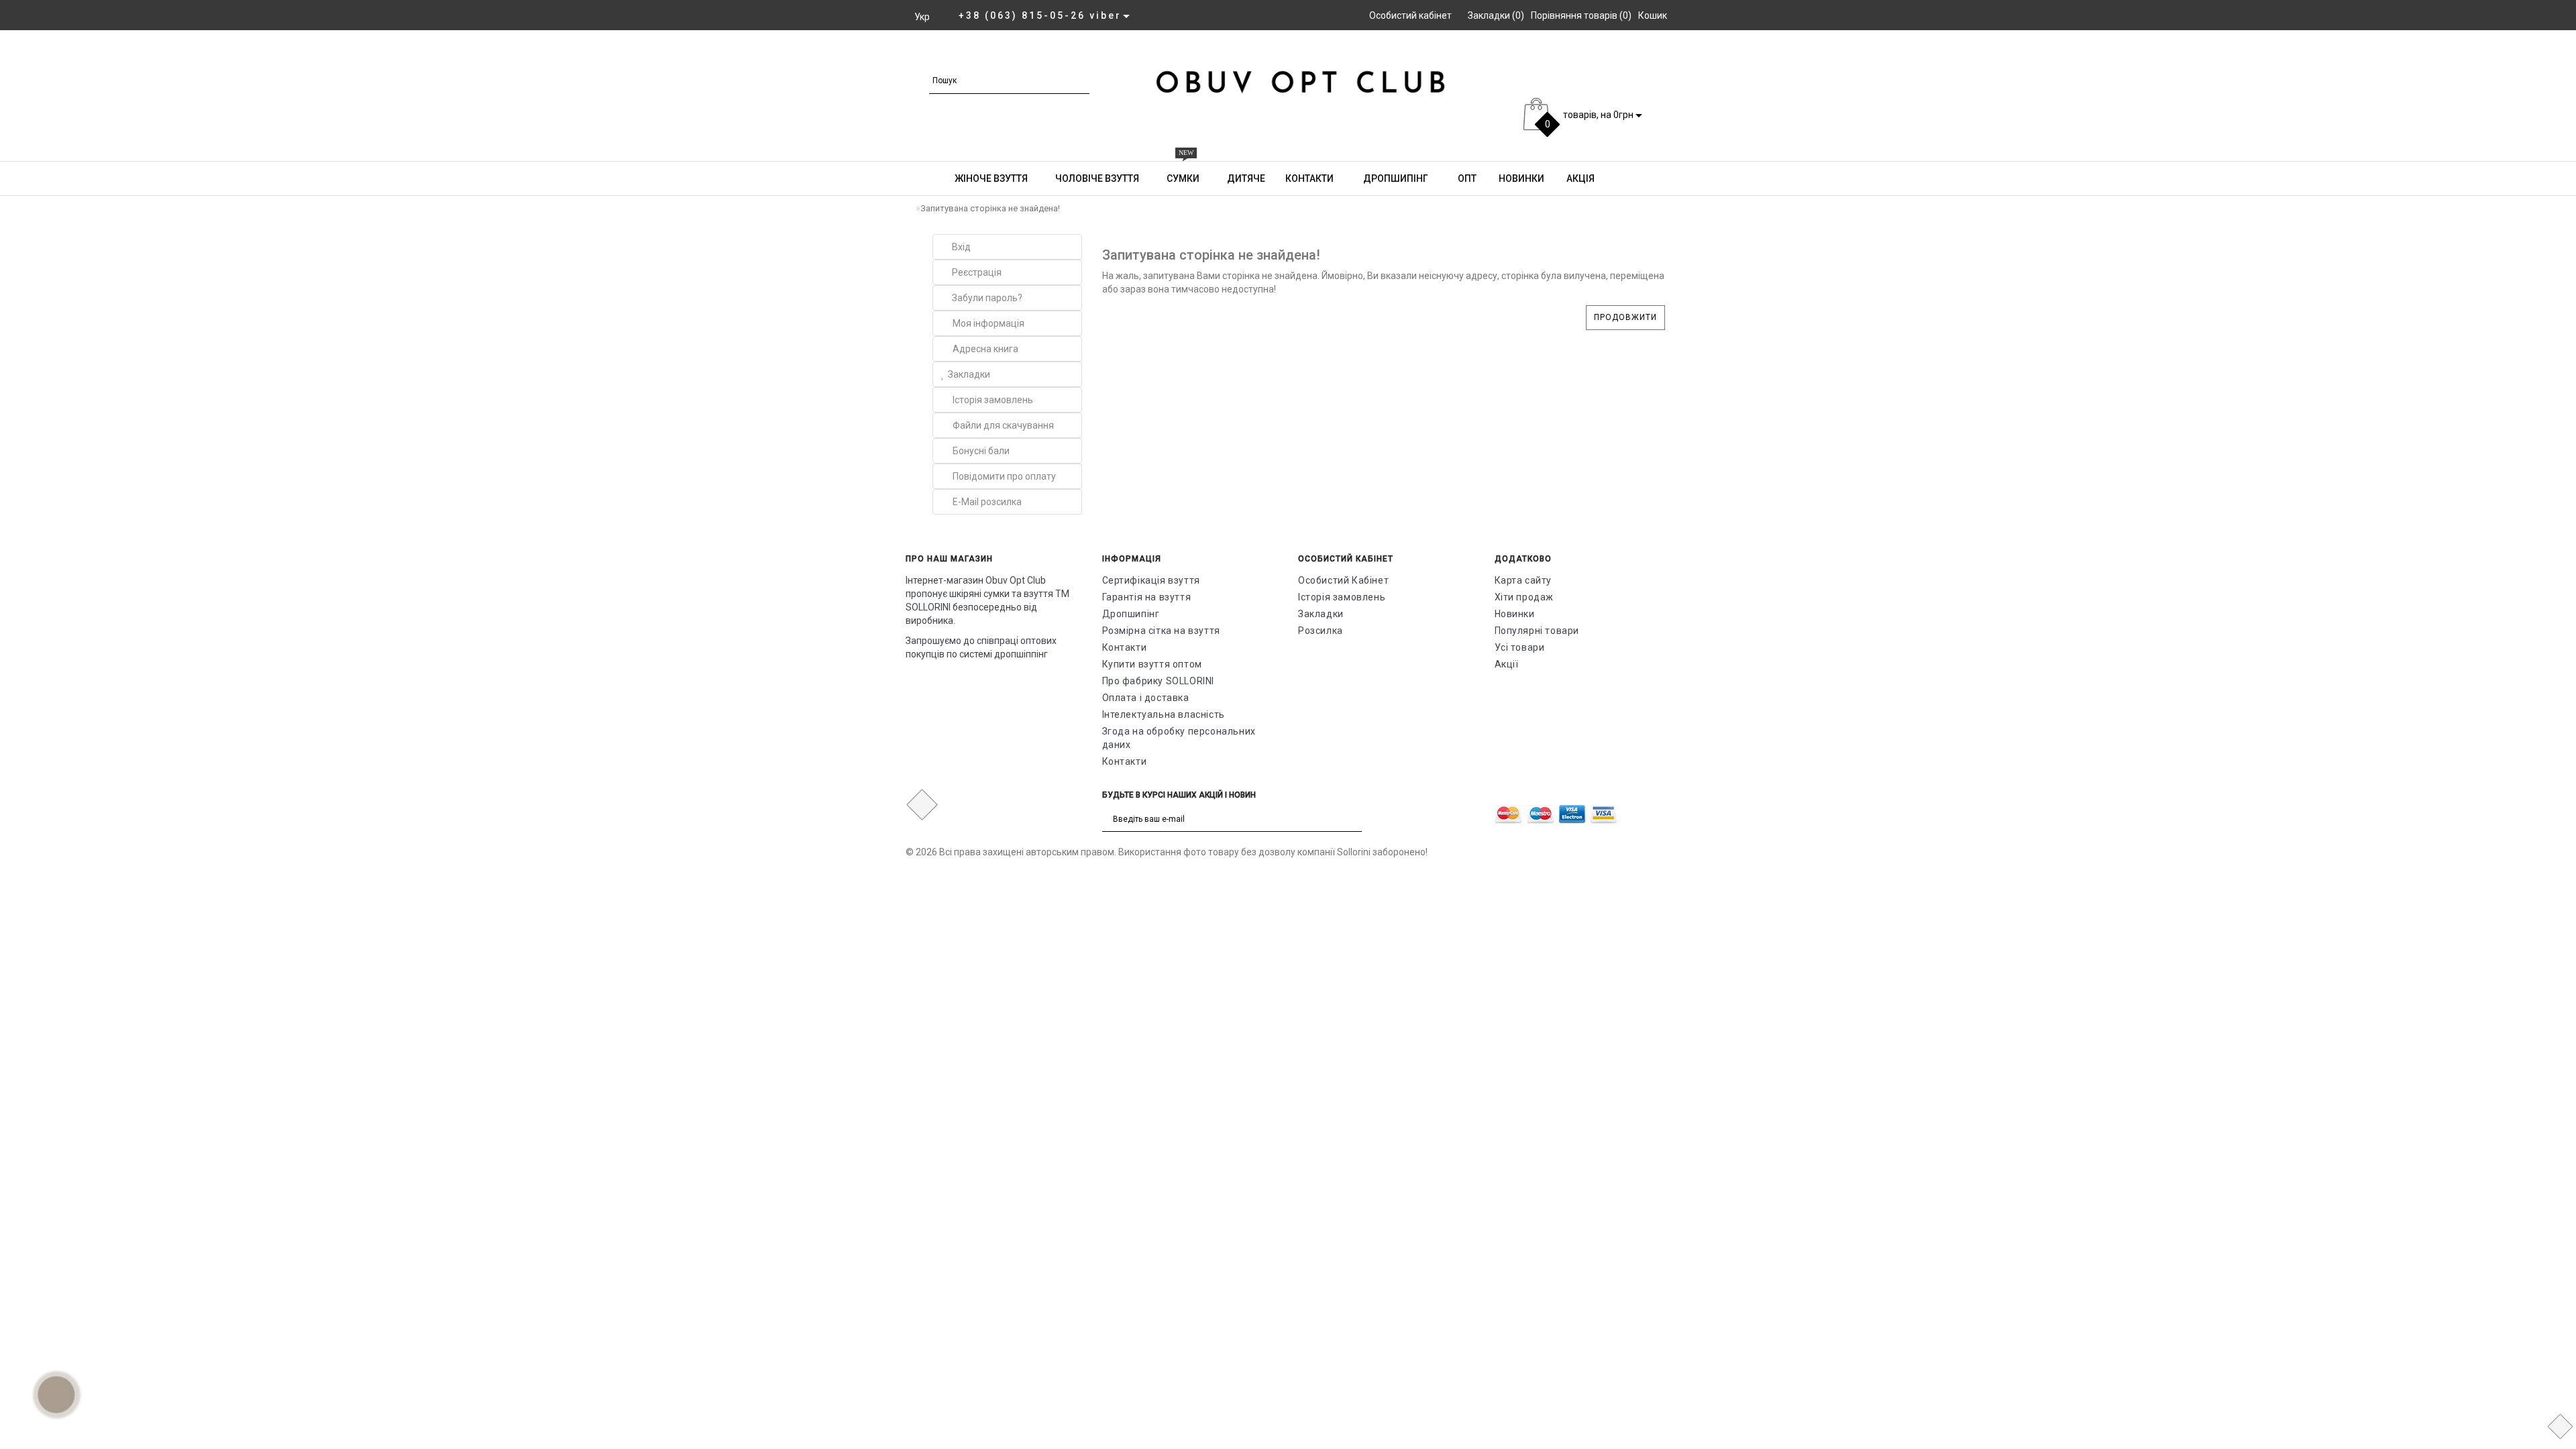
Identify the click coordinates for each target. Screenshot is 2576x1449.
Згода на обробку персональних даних (1179, 738)
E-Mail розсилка (987, 502)
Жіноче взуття (1562, 55)
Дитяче (1817, 55)
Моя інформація (988, 323)
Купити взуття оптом (1152, 664)
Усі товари (1520, 647)
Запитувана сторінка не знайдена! (990, 208)
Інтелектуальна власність (1164, 714)
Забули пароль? (987, 298)
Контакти (1880, 55)
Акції (1507, 664)
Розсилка (1321, 631)
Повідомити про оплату (1004, 476)
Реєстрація (977, 272)
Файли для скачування (1003, 425)
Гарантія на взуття (1147, 597)
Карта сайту (1523, 580)
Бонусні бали (981, 451)
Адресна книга (985, 349)
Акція (2150, 55)
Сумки (1754, 49)
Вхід (961, 247)
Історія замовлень (993, 400)
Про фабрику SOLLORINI (1159, 681)
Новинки (2091, 55)
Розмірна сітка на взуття (1161, 631)
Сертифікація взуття (1151, 580)
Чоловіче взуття (1668, 55)
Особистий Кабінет (1343, 580)
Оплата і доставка (1146, 698)
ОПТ (2037, 55)
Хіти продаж (1524, 597)
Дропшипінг (1966, 55)
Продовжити (1625, 317)
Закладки (969, 374)
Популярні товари (1537, 631)
